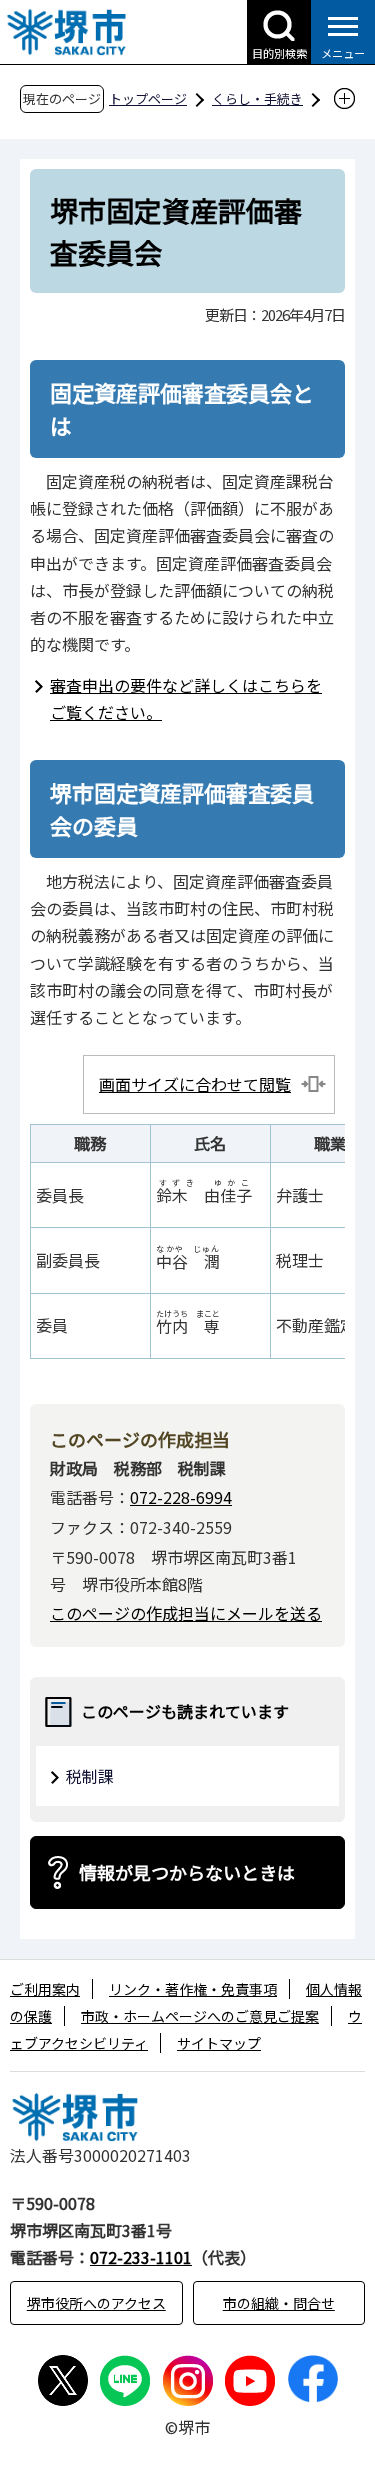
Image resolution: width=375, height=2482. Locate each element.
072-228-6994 (181, 1497)
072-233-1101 (141, 2257)
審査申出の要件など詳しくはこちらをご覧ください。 (186, 698)
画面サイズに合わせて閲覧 (195, 1084)
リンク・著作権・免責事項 (193, 1989)
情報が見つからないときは (187, 1872)
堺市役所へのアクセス (96, 2303)
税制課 (90, 1776)
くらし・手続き (257, 98)
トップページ (148, 98)
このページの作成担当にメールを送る (186, 1613)
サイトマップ (219, 2043)
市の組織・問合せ (279, 2303)
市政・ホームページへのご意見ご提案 (200, 2016)
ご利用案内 (45, 1989)
